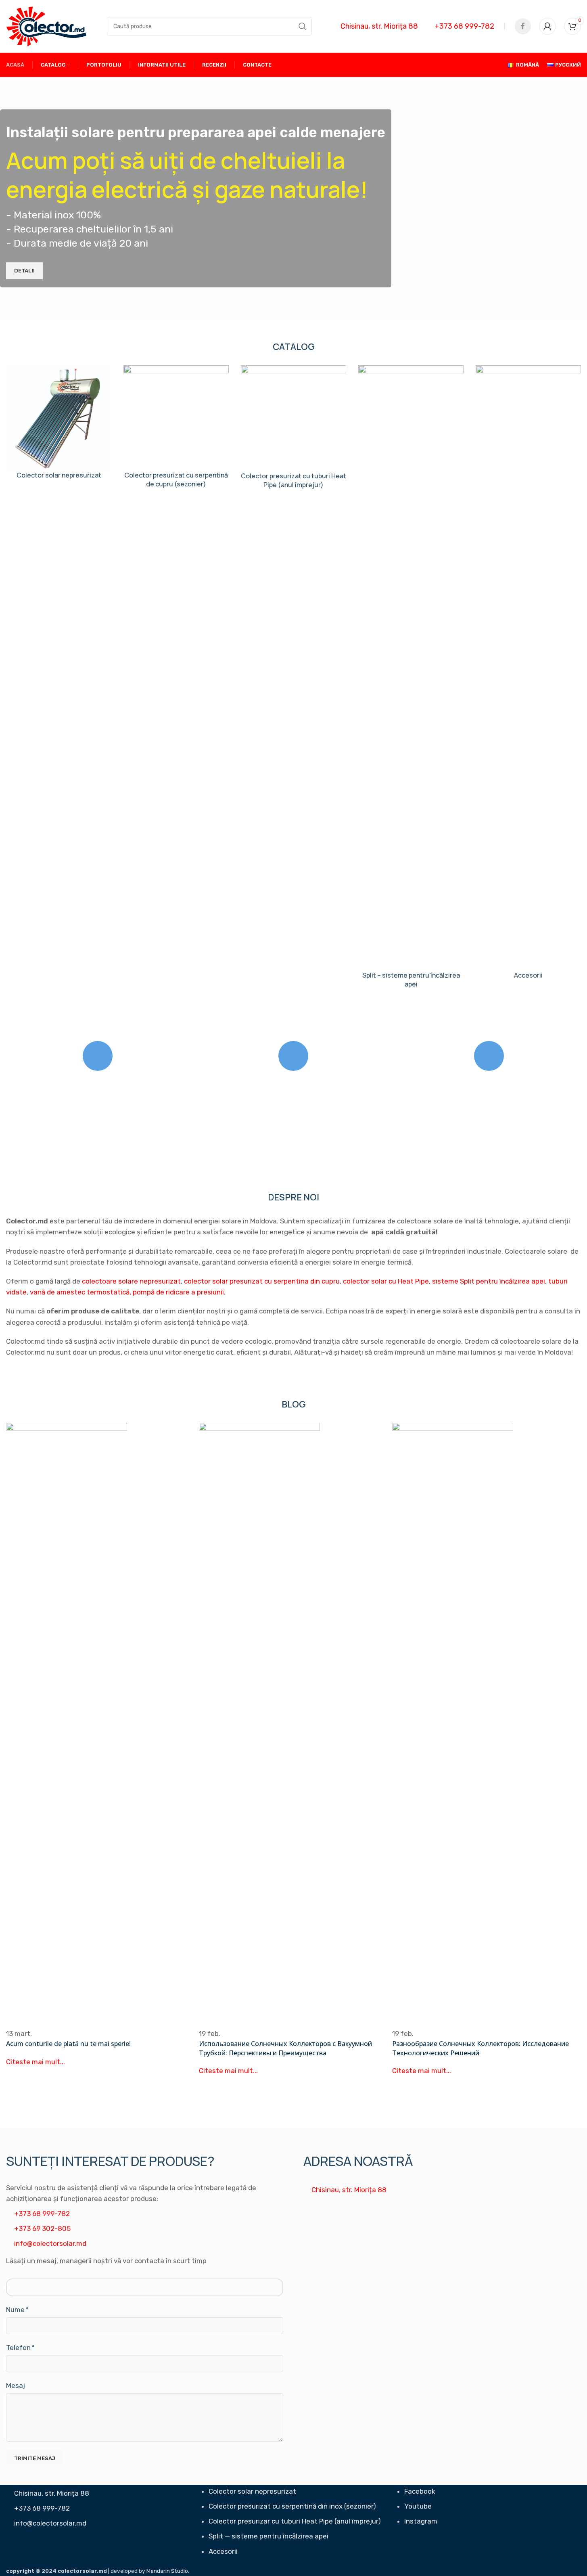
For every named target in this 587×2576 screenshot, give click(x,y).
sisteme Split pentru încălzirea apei (489, 1281)
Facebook (420, 2491)
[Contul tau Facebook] (523, 26)
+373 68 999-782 (464, 26)
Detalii (24, 271)
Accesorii (223, 2551)
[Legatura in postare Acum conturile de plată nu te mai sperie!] (100, 1745)
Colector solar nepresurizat (252, 2491)
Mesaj (16, 2385)
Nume (17, 2310)
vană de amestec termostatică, (80, 1292)
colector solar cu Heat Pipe (386, 1281)
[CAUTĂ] (303, 26)
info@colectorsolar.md (50, 2243)
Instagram (421, 2521)
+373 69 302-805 (42, 2228)
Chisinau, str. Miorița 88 (379, 26)
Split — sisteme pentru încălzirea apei (268, 2536)
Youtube (418, 2506)
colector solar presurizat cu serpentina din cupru (262, 1281)
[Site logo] (46, 25)
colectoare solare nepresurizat (131, 1281)
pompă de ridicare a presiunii (178, 1292)
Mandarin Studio (167, 2571)
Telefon (20, 2348)
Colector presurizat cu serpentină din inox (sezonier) (292, 2506)
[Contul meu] (547, 26)
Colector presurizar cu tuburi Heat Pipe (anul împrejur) (295, 2521)
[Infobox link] (59, 428)
